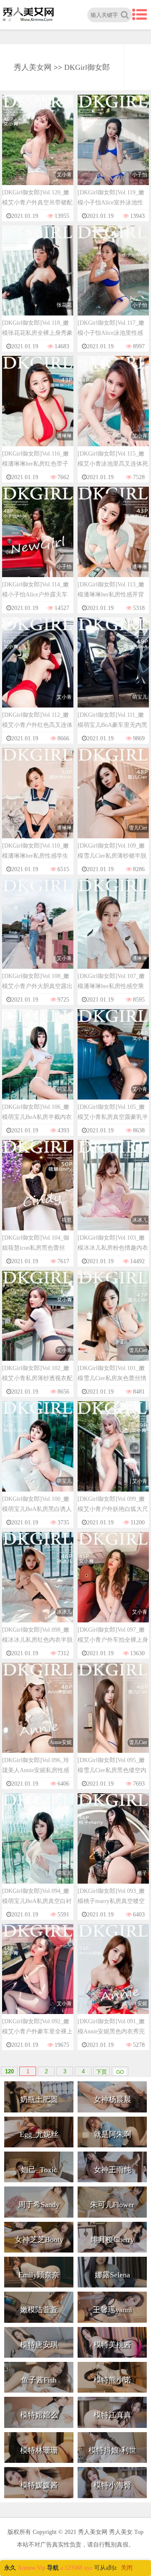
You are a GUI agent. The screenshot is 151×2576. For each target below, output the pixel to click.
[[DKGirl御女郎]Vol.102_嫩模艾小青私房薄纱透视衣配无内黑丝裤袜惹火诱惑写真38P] (38, 1324)
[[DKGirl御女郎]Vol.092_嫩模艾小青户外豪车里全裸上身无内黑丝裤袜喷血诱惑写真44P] (38, 1977)
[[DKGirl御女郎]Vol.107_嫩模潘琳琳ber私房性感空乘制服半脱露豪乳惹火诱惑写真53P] (113, 932)
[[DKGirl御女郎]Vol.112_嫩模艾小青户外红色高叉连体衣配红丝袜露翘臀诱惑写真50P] (38, 670)
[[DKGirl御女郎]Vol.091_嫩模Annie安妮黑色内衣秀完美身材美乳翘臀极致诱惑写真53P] (113, 1977)
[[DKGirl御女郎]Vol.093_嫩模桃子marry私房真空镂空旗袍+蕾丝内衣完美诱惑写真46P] (113, 1846)
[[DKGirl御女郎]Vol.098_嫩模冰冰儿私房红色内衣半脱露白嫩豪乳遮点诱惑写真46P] (38, 1585)
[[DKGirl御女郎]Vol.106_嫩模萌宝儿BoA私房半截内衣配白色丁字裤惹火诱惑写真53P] (38, 1062)
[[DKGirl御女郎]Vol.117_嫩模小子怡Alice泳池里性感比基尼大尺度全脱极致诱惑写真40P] (113, 278)
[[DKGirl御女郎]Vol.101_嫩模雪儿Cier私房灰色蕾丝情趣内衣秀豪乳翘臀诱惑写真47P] (113, 1324)
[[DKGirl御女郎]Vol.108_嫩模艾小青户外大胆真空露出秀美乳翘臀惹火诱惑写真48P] (38, 932)
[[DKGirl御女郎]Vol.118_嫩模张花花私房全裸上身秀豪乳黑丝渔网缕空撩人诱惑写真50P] (38, 278)
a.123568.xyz (76, 2568)
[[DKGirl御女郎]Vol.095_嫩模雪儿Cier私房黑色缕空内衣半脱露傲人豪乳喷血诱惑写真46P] (113, 1716)
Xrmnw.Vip (31, 2568)
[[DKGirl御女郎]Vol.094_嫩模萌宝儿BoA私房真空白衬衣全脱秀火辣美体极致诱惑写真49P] (38, 1846)
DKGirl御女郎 (87, 67)
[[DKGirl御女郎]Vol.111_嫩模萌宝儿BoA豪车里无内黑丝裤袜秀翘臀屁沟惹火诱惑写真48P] (113, 670)
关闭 (127, 2568)
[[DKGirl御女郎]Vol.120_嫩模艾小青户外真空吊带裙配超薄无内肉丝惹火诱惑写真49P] (38, 148)
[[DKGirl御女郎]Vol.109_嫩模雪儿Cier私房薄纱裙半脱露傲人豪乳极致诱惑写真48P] (113, 801)
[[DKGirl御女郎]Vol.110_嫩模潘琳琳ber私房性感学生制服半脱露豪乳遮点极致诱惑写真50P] (38, 801)
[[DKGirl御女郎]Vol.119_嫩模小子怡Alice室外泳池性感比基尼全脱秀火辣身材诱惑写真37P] (113, 148)
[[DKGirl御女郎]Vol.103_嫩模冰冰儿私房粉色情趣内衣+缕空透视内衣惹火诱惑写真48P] (113, 1193)
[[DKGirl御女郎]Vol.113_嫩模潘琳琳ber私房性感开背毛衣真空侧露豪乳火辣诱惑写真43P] (113, 539)
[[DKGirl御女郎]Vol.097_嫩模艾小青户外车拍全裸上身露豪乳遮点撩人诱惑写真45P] (113, 1585)
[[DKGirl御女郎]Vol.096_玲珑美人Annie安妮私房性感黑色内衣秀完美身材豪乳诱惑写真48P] (38, 1716)
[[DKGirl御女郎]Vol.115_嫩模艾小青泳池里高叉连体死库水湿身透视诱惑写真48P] (113, 409)
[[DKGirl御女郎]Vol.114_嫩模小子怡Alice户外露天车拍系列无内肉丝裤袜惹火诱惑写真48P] (38, 539)
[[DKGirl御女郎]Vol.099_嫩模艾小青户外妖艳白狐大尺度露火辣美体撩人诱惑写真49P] (113, 1454)
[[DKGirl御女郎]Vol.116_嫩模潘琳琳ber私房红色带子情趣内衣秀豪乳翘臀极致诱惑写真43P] (38, 409)
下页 (102, 2072)
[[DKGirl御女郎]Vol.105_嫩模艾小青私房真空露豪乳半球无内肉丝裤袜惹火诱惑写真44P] (113, 1062)
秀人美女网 (33, 67)
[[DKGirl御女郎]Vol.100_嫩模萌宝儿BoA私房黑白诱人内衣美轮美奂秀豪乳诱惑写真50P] (38, 1454)
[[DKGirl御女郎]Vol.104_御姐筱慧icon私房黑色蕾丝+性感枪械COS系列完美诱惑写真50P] (38, 1193)
